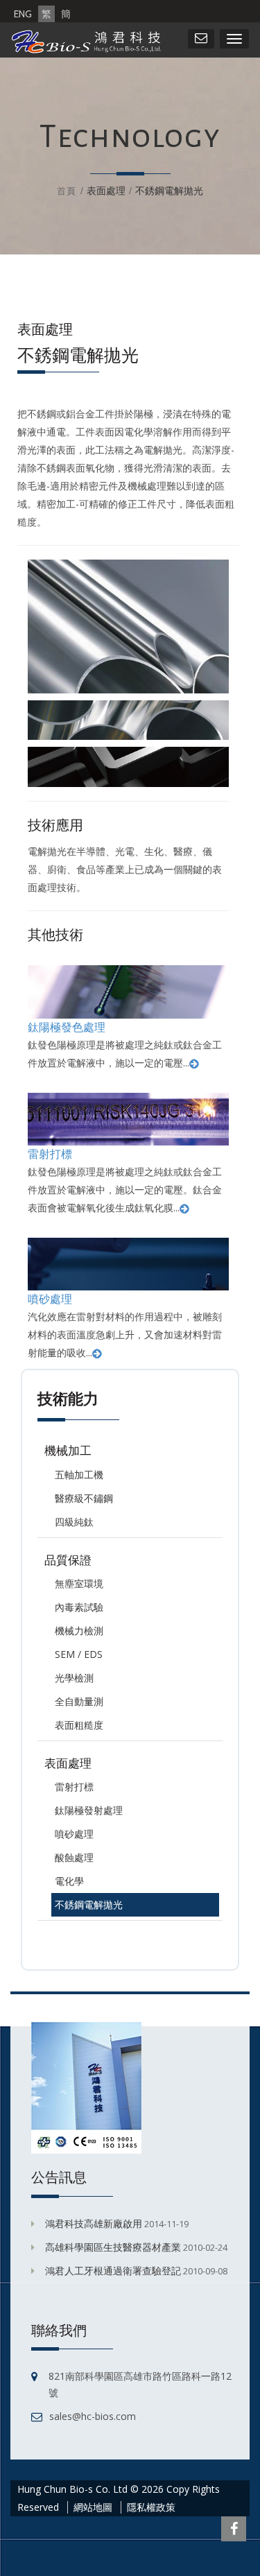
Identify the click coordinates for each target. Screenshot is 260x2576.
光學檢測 (74, 1678)
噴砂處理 (50, 1299)
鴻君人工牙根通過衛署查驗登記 (113, 2271)
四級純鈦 (74, 1522)
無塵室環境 (79, 1583)
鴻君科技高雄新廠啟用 (94, 2223)
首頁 (67, 191)
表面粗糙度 (79, 1725)
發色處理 (83, 1027)
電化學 (69, 1881)
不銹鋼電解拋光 (89, 1904)
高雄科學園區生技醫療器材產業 (113, 2247)
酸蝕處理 (74, 1857)
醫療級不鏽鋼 (84, 1498)
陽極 (50, 1027)
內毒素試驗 (79, 1607)
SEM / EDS (79, 1654)
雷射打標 (50, 1154)
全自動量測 (79, 1701)
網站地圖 (93, 2507)
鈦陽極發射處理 (89, 1810)
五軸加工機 (79, 1475)
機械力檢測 (79, 1631)
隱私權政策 (151, 2507)
